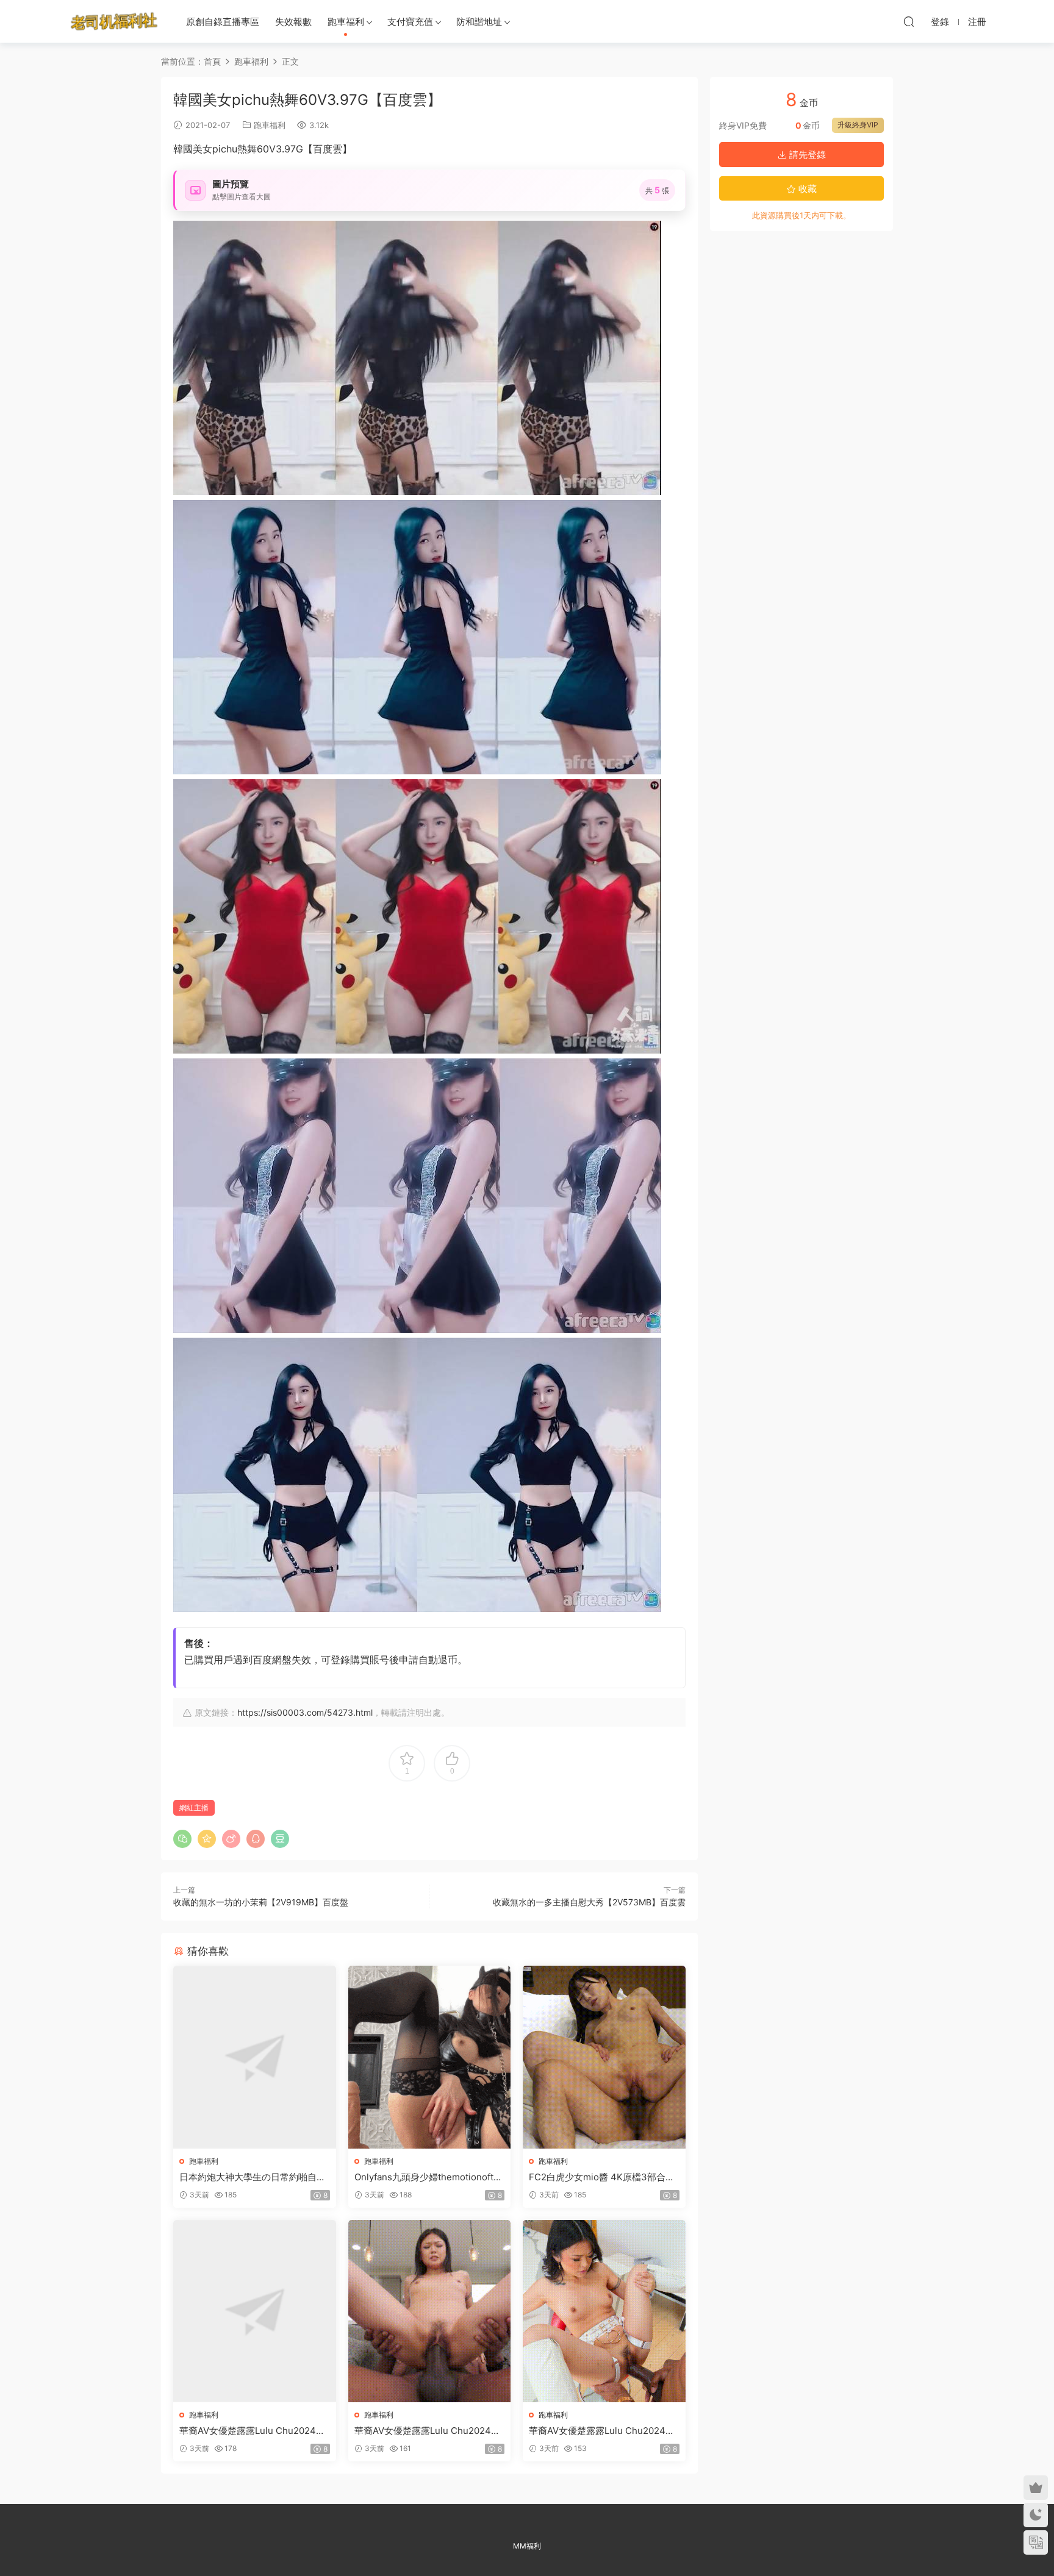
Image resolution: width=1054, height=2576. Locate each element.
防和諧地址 (479, 22)
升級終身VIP (858, 125)
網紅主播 (194, 1807)
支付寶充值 (410, 22)
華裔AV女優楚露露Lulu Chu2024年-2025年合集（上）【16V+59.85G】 (254, 2431)
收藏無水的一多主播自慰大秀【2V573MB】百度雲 (589, 1902)
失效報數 (293, 22)
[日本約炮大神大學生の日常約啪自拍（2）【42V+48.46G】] (255, 2057)
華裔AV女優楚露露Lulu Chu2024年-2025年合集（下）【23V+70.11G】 (604, 2431)
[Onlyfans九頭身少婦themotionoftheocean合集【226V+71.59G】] (430, 2057)
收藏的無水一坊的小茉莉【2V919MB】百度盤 (261, 1902)
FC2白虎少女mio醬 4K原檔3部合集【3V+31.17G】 (602, 2177)
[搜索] (909, 21)
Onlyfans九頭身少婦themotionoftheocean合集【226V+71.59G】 (429, 2177)
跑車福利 (346, 22)
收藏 (806, 189)
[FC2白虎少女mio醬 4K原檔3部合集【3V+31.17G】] (604, 2057)
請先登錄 (806, 155)
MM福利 (527, 2546)
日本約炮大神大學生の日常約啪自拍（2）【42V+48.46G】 (253, 2177)
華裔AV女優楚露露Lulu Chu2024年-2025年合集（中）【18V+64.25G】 (429, 2431)
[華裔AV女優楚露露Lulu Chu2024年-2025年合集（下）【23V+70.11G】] (604, 2311)
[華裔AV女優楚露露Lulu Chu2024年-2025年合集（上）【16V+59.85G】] (255, 2311)
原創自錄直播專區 (223, 22)
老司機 (114, 21)
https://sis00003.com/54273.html (305, 1712)
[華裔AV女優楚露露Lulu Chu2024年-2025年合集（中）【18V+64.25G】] (430, 2311)
